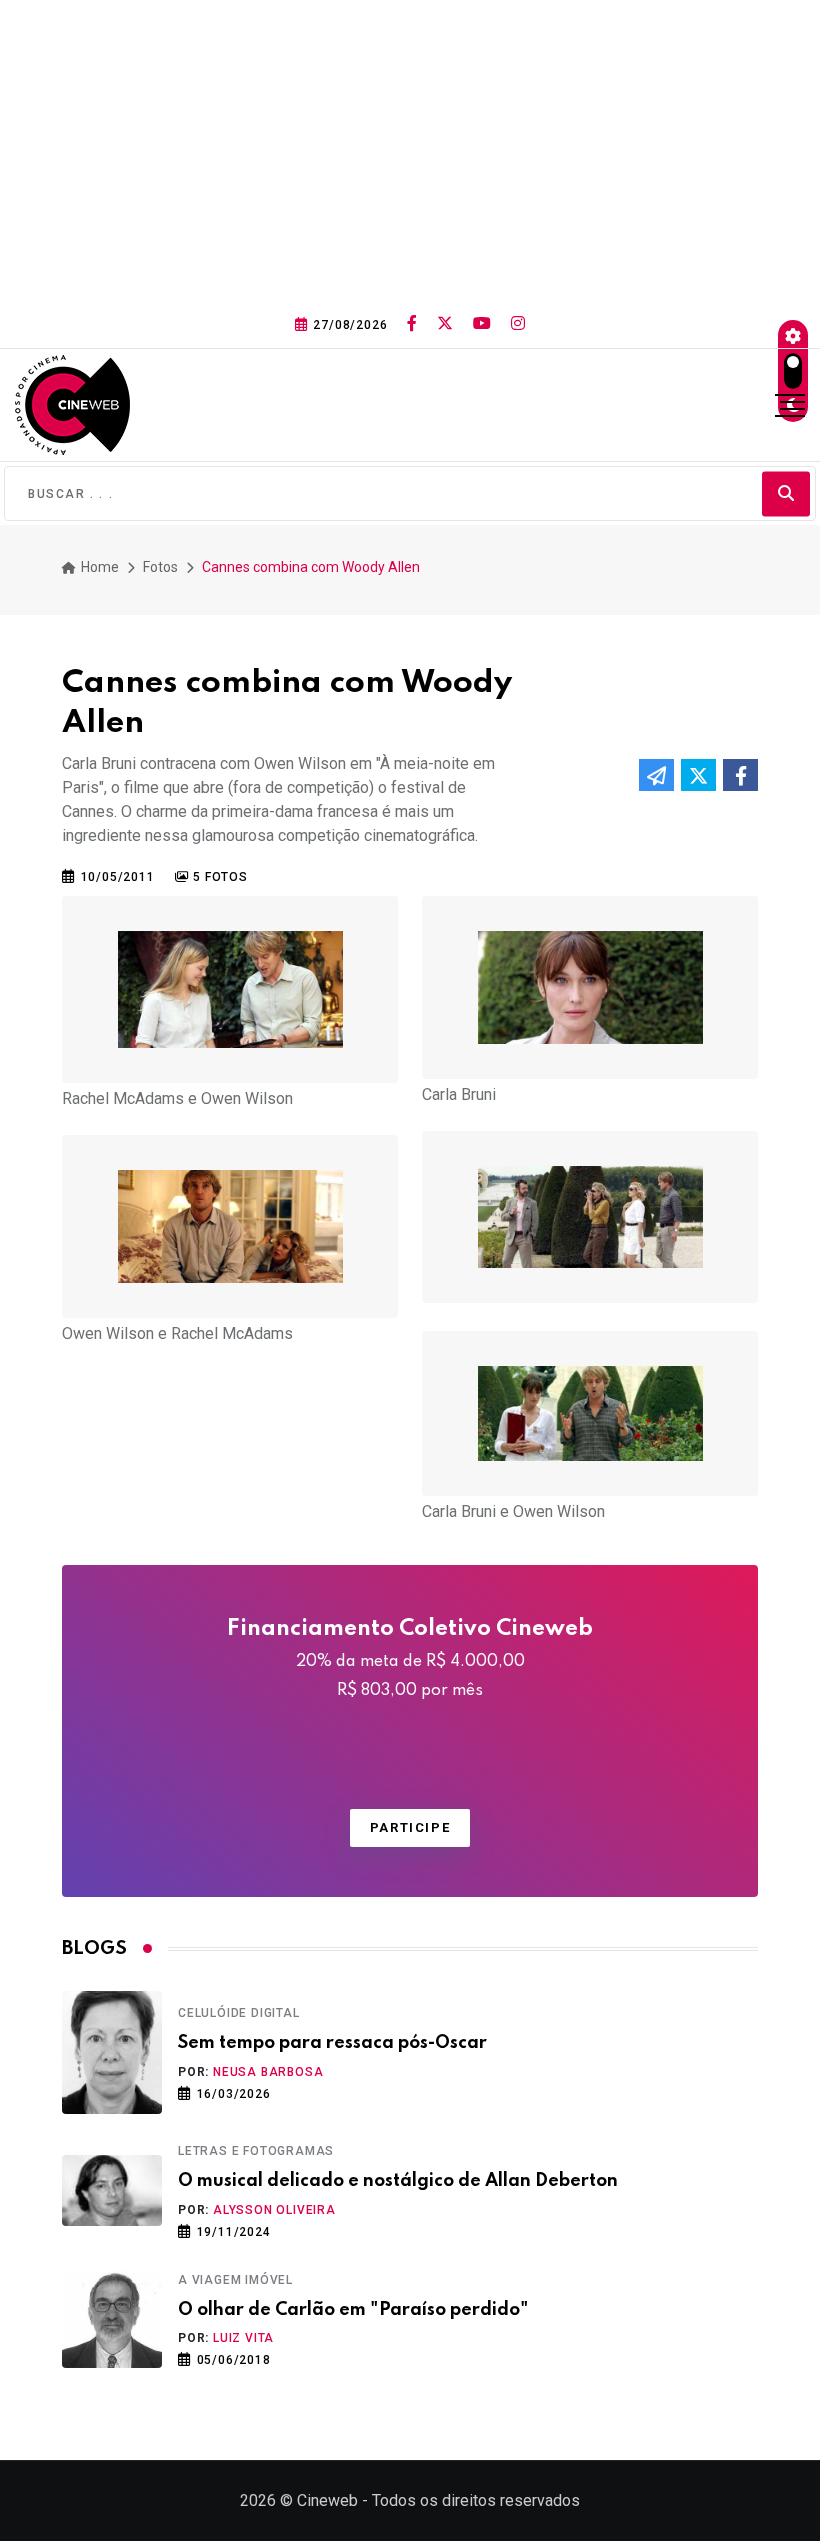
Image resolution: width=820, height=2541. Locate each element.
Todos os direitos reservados (476, 2500)
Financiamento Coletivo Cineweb (410, 1659)
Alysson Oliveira (274, 2210)
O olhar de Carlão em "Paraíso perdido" (353, 2310)
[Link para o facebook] (412, 324)
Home (98, 567)
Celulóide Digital (239, 2013)
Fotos (160, 567)
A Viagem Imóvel (235, 2280)
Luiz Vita (243, 2338)
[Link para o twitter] (445, 324)
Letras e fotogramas (256, 2151)
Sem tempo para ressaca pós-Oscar (332, 2043)
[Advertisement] (410, 150)
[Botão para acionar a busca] (786, 493)
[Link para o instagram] (518, 324)
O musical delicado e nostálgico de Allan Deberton (398, 2181)
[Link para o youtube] (482, 324)
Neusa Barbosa (268, 2072)
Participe (410, 1827)
